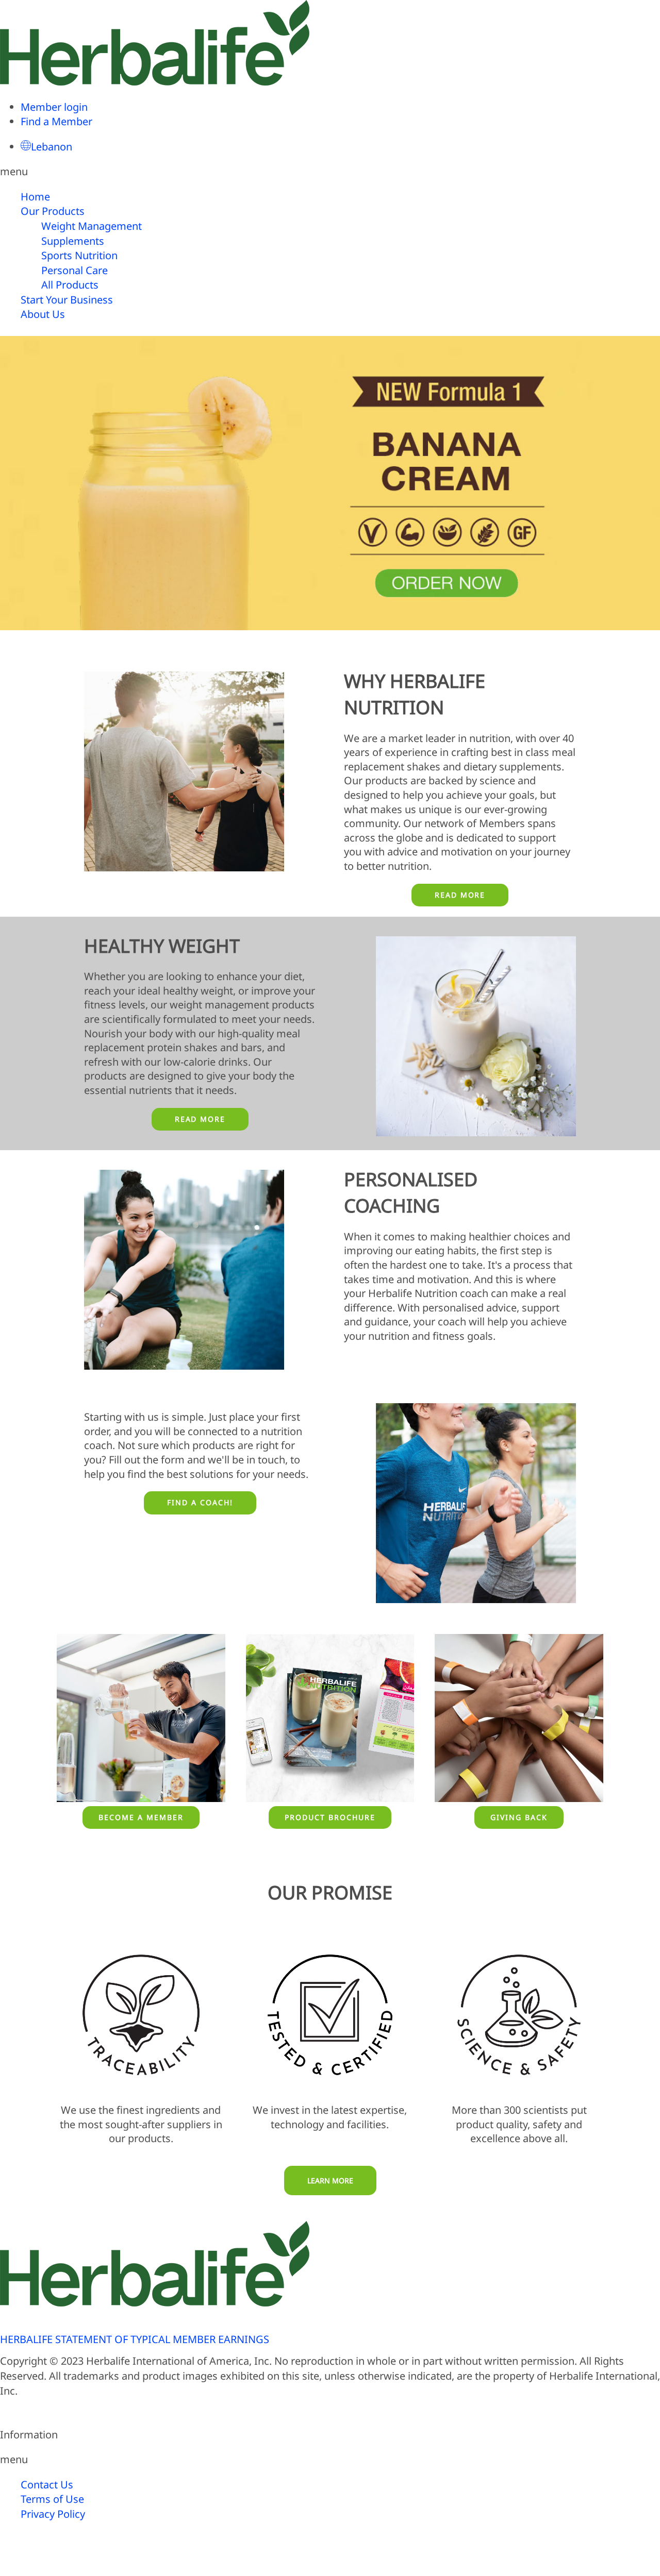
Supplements (73, 241)
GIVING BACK (519, 1817)
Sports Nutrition (79, 255)
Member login (54, 107)
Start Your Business (67, 300)
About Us (43, 314)
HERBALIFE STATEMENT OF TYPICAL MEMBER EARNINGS (135, 2339)
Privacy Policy (53, 2514)
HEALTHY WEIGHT (162, 946)
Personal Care (75, 270)
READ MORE (460, 895)
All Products (70, 285)
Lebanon (52, 147)
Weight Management (92, 226)
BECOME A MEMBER (141, 1817)
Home (35, 197)
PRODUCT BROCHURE (330, 1817)
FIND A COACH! (200, 1502)
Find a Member (56, 121)
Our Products (53, 211)
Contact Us (47, 2485)
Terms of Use (52, 2499)
